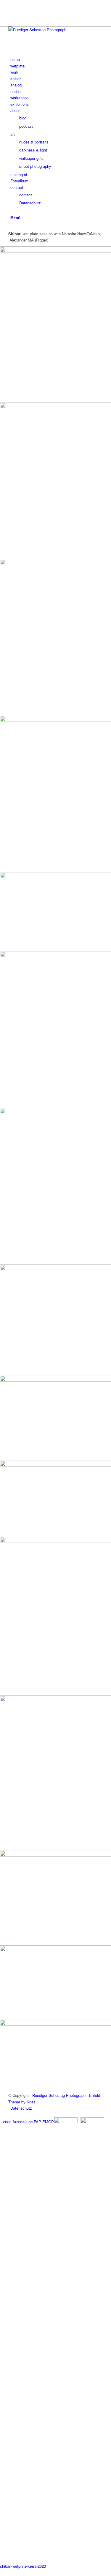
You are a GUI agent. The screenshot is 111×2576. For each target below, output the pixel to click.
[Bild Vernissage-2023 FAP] (55, 1320)
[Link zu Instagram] (12, 3)
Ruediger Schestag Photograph (59, 2095)
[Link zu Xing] (12, 17)
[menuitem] (57, 59)
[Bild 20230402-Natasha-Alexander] (55, 1418)
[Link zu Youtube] (12, 10)
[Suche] (12, 211)
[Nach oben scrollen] (1, 2572)
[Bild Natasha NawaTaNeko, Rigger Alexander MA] (55, 325)
